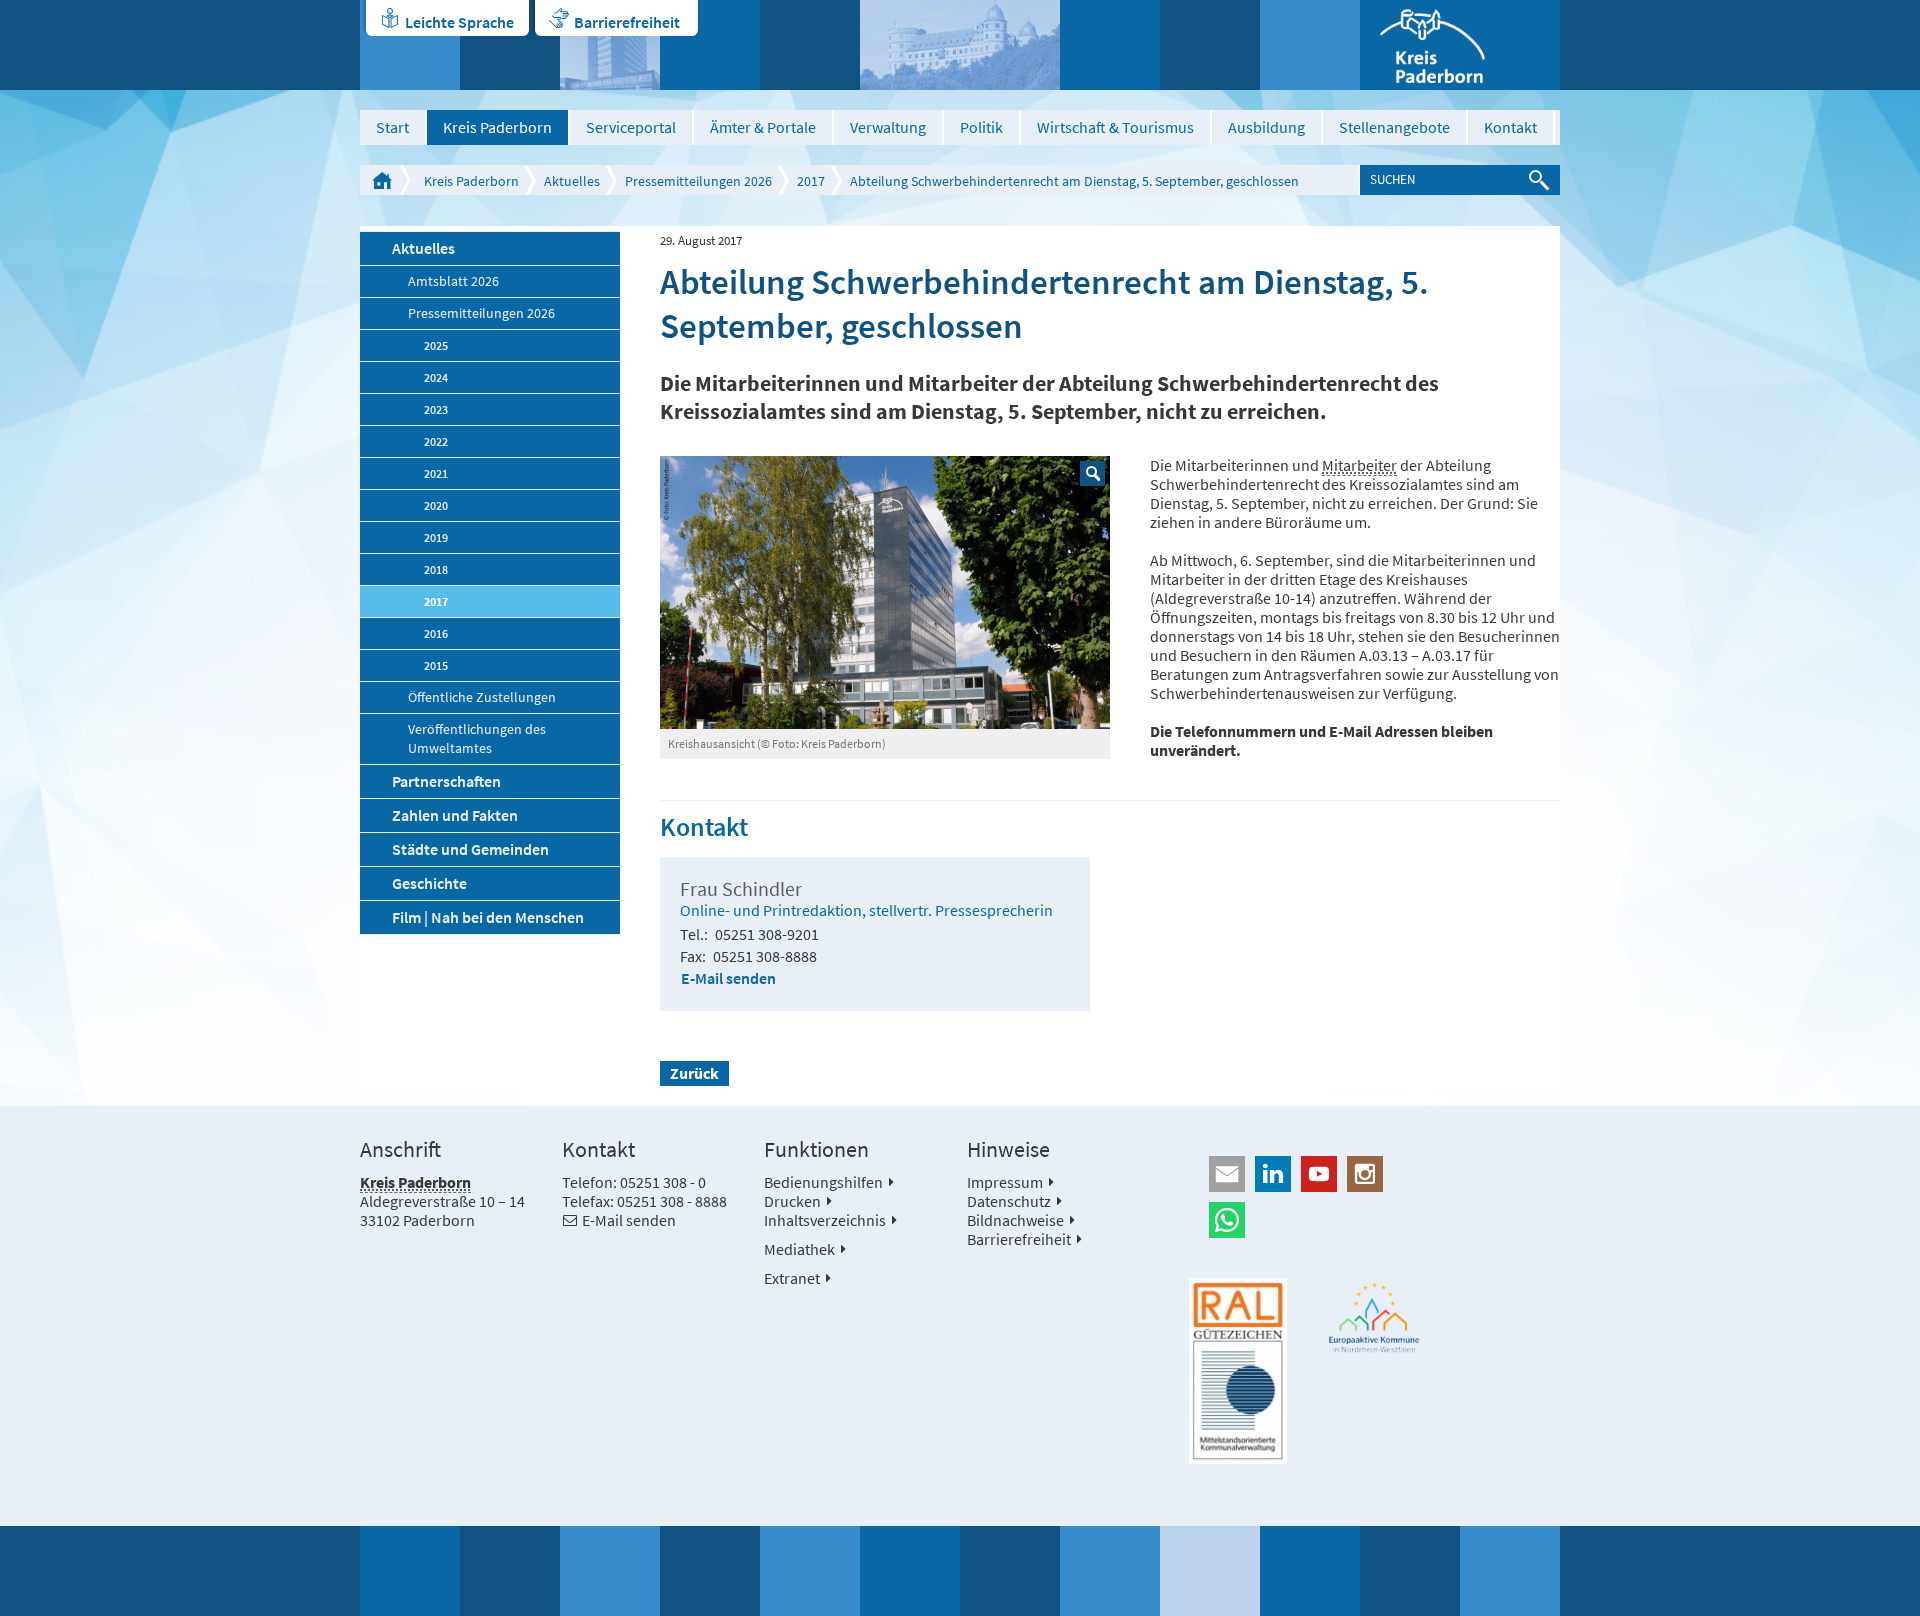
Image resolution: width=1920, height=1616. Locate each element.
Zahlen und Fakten (455, 815)
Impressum (1005, 1182)
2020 (436, 505)
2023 (436, 409)
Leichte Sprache (459, 22)
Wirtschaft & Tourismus (1115, 127)
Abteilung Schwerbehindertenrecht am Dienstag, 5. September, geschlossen (1074, 181)
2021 (436, 473)
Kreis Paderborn (497, 127)
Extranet (792, 1278)
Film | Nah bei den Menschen (488, 917)
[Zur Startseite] (1460, 45)
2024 (436, 377)
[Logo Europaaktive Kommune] (1375, 1317)
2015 (436, 665)
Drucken (792, 1201)
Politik (981, 127)
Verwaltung (888, 127)
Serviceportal (631, 127)
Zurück (694, 1073)
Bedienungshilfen (823, 1182)
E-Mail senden (728, 978)
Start (392, 127)
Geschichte (429, 883)
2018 (436, 569)
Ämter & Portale (763, 127)
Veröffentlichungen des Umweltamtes (477, 739)
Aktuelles (572, 181)
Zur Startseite (382, 180)
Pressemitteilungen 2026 (698, 181)
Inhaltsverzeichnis (825, 1220)
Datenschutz (1009, 1201)
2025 (436, 345)
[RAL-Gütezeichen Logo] (1238, 1371)
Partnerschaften (446, 781)
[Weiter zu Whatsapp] (1374, 1220)
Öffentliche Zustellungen (482, 697)
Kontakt (1510, 127)
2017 (811, 181)
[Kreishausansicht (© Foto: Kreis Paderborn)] (885, 592)
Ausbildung (1266, 127)
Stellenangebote (1394, 127)
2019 (436, 537)
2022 (436, 441)
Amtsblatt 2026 (453, 281)
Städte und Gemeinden (470, 849)
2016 (436, 633)
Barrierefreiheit (627, 22)
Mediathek (799, 1249)
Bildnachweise (1015, 1220)
